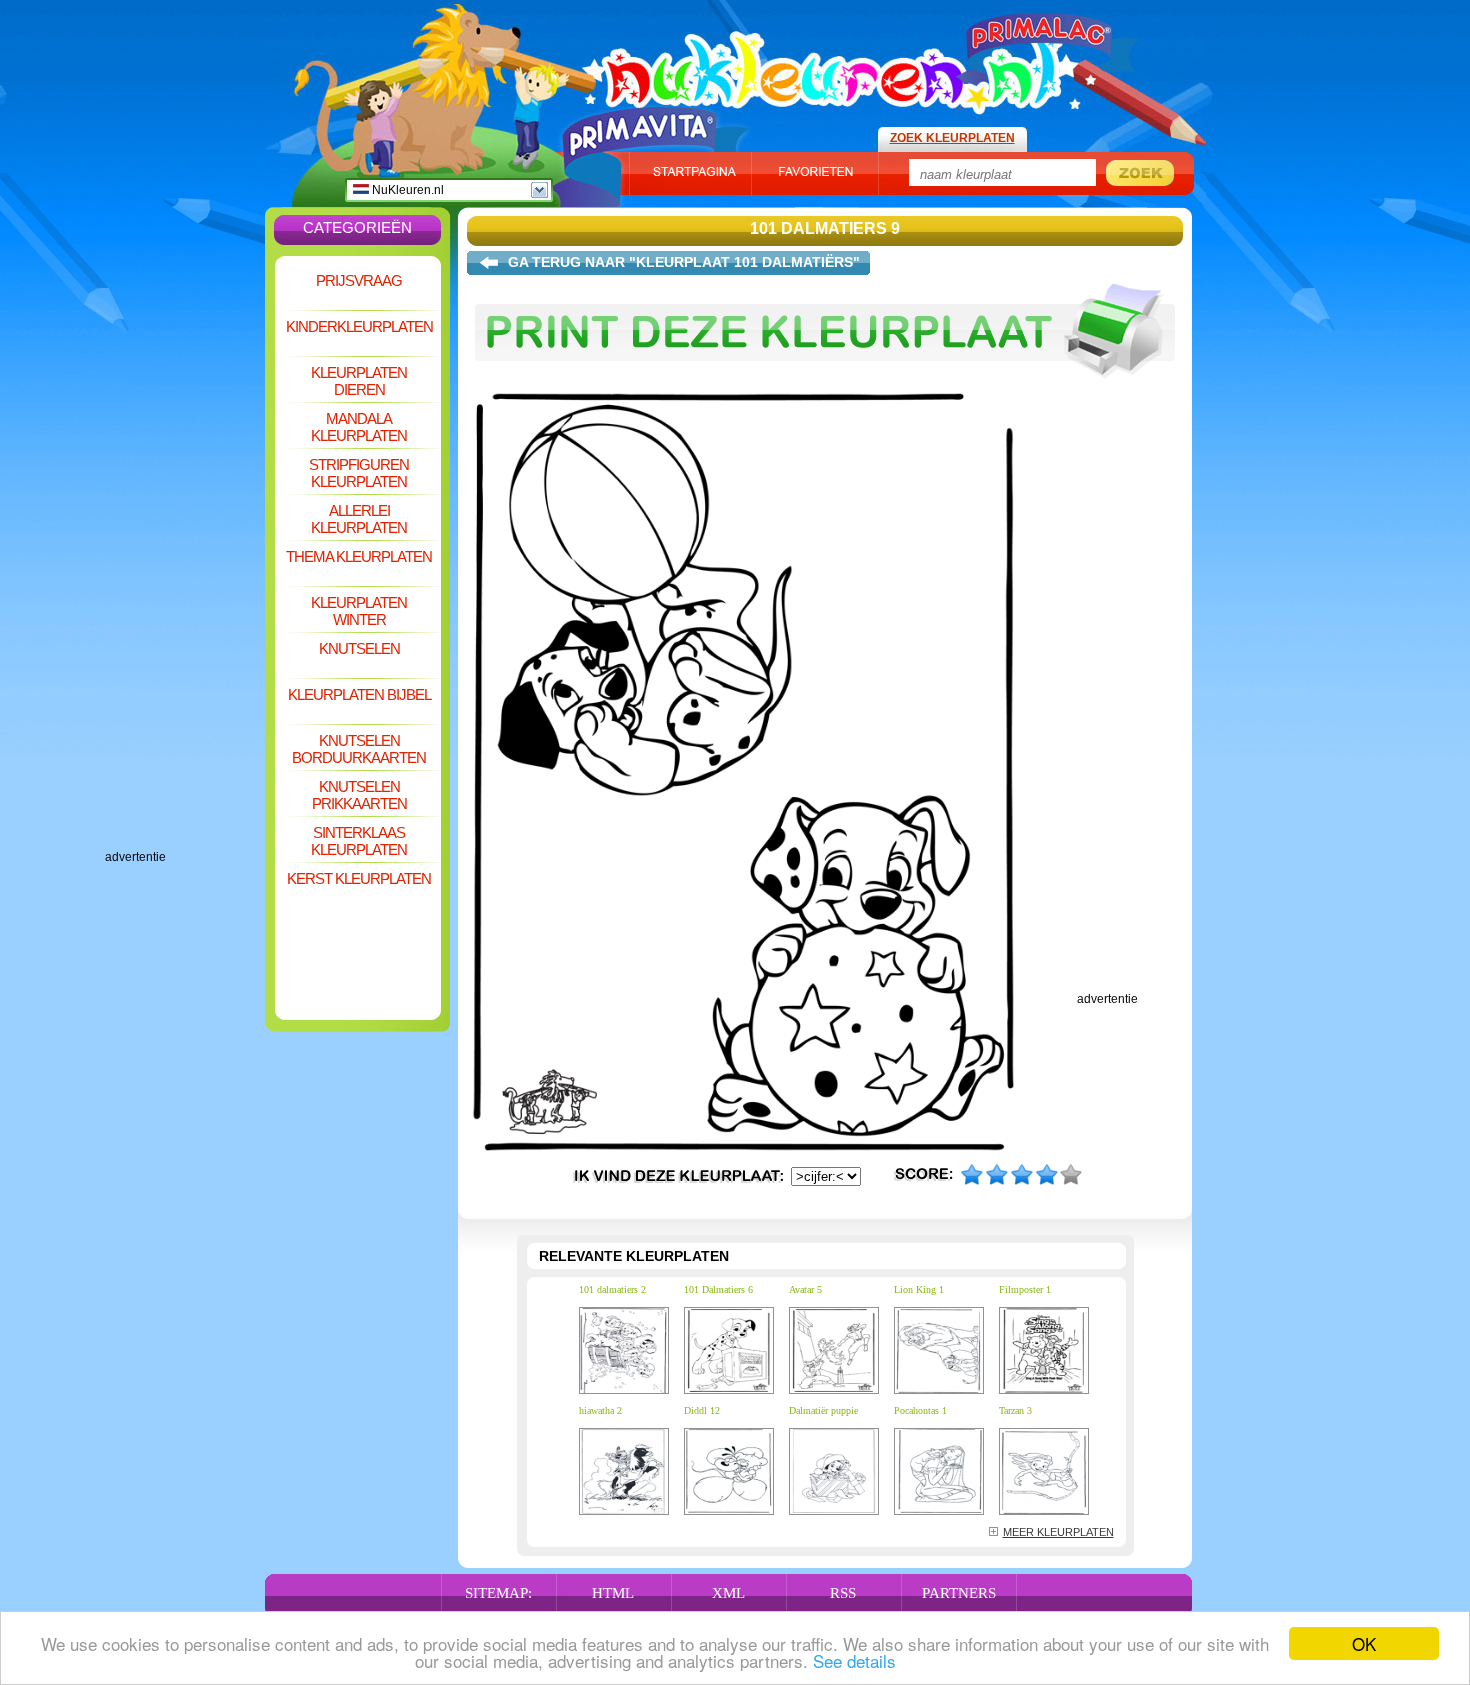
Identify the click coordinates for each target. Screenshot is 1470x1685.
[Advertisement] (185, 550)
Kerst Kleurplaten (359, 878)
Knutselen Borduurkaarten (359, 749)
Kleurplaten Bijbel (359, 694)
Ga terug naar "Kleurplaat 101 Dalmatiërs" (684, 262)
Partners (959, 1593)
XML (728, 1593)
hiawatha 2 (600, 1410)
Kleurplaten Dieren (359, 381)
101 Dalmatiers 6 (718, 1289)
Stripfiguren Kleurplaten (359, 473)
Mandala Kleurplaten (359, 427)
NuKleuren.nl (406, 190)
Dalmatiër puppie (823, 1410)
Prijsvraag (359, 280)
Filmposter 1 (1025, 1289)
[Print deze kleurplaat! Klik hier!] (825, 388)
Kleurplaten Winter (359, 611)
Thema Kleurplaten (359, 556)
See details (854, 1660)
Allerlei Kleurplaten (359, 519)
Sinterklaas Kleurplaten (359, 841)
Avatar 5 (805, 1289)
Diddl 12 (702, 1410)
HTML (613, 1593)
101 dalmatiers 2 (612, 1289)
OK (1364, 1643)
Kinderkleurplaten (359, 326)
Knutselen (359, 648)
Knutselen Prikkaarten (359, 795)
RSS (843, 1593)
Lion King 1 (919, 1289)
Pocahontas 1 (920, 1410)
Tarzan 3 (1015, 1410)
